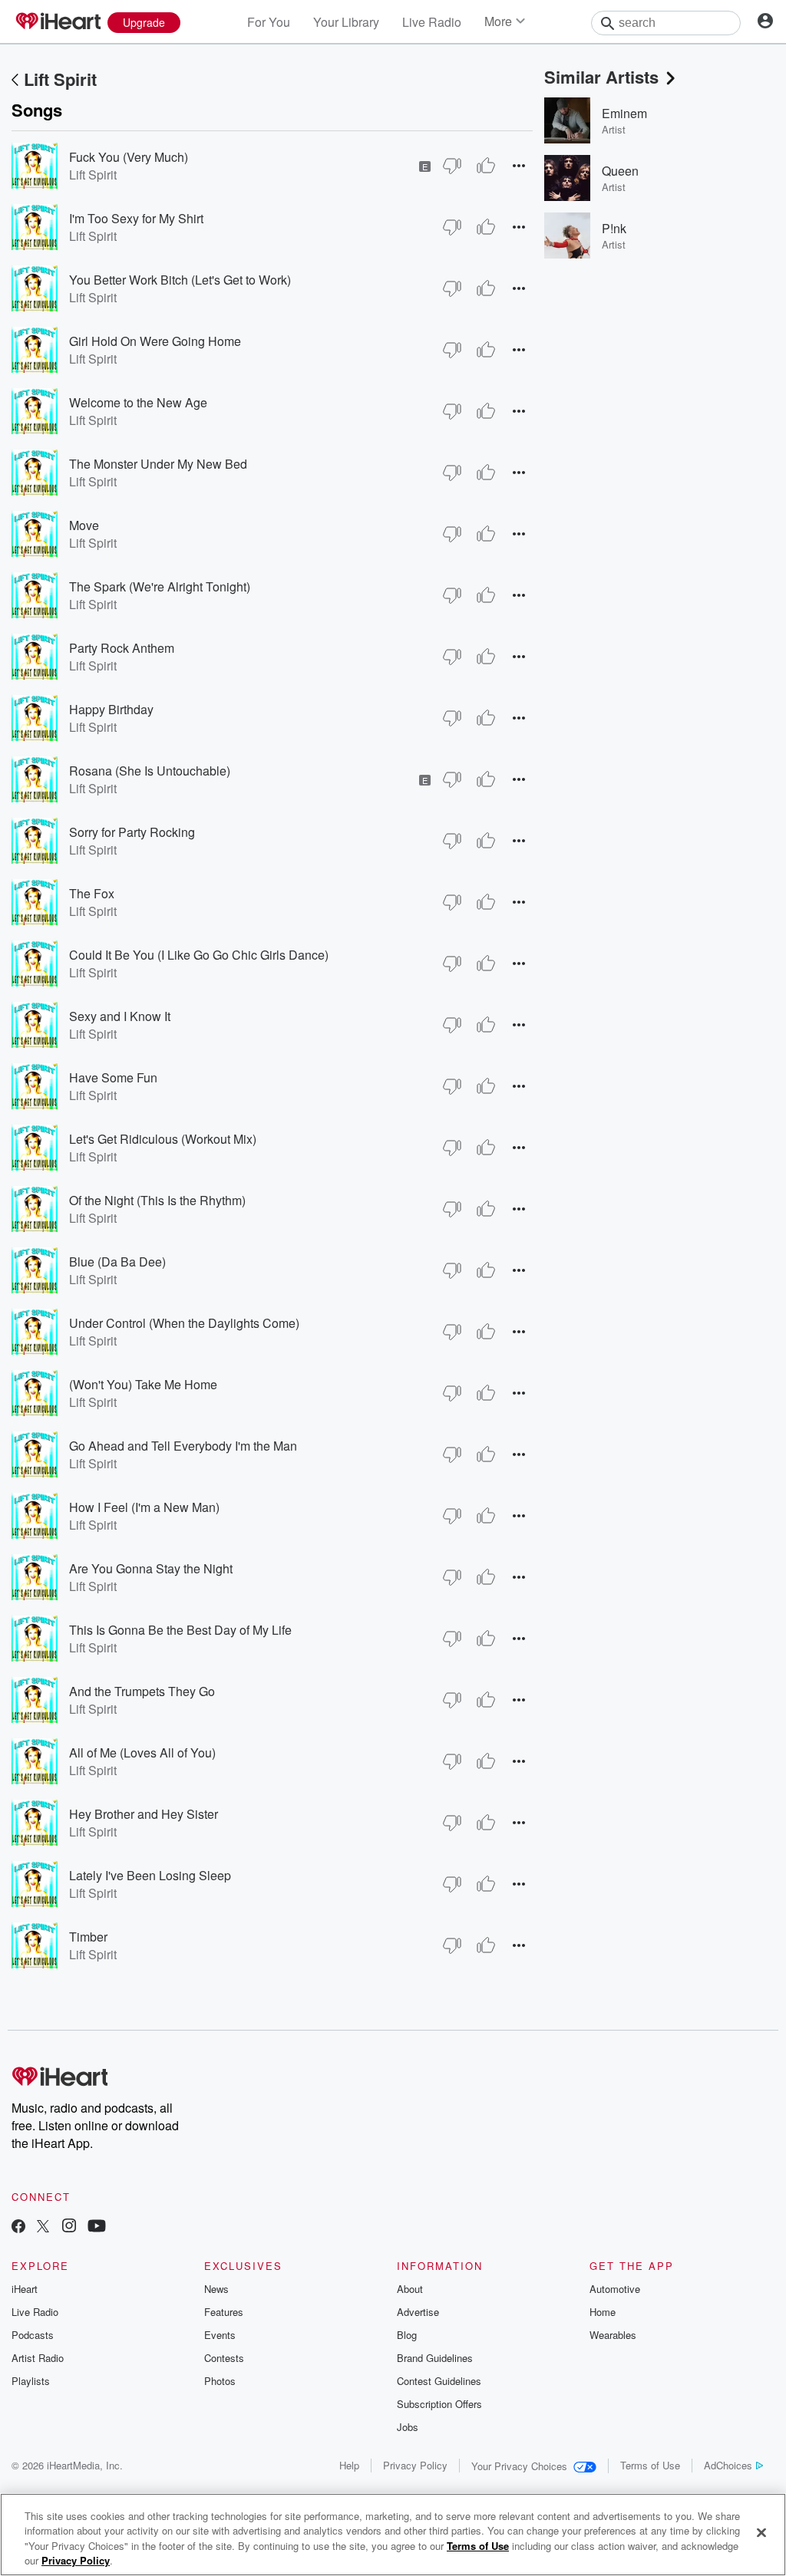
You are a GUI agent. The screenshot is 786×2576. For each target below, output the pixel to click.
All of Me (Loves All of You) (142, 1752)
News (216, 2289)
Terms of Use (650, 2465)
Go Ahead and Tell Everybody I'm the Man (183, 1446)
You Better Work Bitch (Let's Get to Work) (180, 280)
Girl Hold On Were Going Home (155, 341)
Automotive (615, 2289)
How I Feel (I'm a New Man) (144, 1507)
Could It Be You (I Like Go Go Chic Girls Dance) (199, 955)
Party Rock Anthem (122, 648)
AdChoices (728, 2465)
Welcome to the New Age (138, 402)
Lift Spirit (60, 79)
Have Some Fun (113, 1077)
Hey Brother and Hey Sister (144, 1814)
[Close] (761, 2532)
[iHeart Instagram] (69, 2227)
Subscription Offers (439, 2404)
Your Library (346, 22)
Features (224, 2312)
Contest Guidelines (439, 2381)
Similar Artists (601, 77)
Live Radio (432, 22)
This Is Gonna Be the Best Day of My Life (180, 1630)
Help (349, 2465)
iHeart (25, 2289)
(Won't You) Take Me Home (143, 1384)
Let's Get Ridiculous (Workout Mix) (163, 1139)
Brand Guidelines (435, 2358)
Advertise (418, 2312)
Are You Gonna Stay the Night (151, 1568)
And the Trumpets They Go (142, 1691)
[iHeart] (58, 22)
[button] (519, 165)
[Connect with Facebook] (18, 2227)
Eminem (624, 113)
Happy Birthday (111, 709)
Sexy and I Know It (120, 1016)
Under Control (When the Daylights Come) (184, 1323)
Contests (224, 2358)
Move (84, 525)
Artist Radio (38, 2358)
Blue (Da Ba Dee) (117, 1262)
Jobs (408, 2427)
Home (603, 2312)
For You (269, 22)
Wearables (613, 2335)
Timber (88, 1937)
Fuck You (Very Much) (129, 157)
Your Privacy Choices (519, 2466)
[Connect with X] (43, 2227)
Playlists (31, 2381)
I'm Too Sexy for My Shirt (136, 218)
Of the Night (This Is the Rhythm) (157, 1200)
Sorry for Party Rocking (132, 832)
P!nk (614, 228)
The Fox (92, 893)
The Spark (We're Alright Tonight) (160, 586)
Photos (220, 2381)
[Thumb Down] (452, 166)
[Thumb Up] (486, 166)
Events (220, 2335)
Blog (407, 2335)
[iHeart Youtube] (97, 2227)
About (410, 2289)
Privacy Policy (415, 2465)
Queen (620, 171)
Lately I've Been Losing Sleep (150, 1875)
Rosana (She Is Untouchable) (150, 771)
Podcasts (33, 2335)
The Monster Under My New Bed (158, 464)
